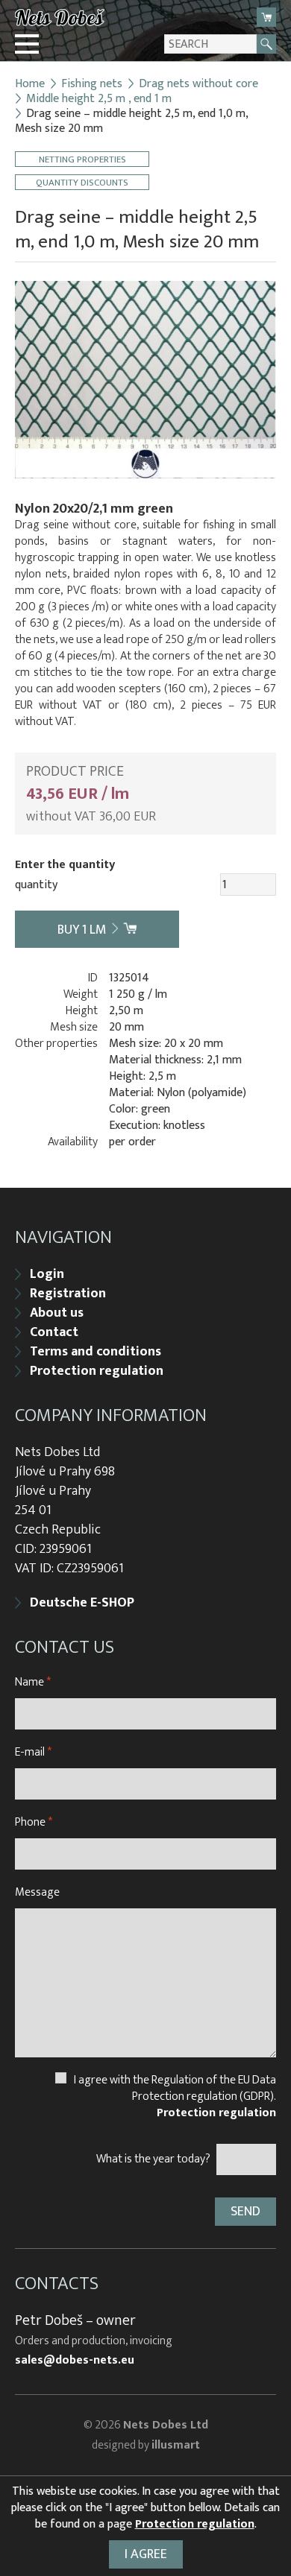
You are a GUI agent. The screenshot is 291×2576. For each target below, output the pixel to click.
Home (30, 84)
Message (37, 1892)
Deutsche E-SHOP (82, 1603)
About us (57, 1313)
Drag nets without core (198, 84)
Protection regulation (97, 1371)
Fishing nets (92, 84)
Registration (68, 1294)
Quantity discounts (82, 182)
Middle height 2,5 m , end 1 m (99, 99)
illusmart (176, 2445)
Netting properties (82, 159)
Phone (34, 1822)
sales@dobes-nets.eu (75, 2361)
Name (33, 1682)
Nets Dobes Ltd (166, 2425)
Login (47, 1274)
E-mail (33, 1752)
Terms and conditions (96, 1352)
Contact (54, 1332)
